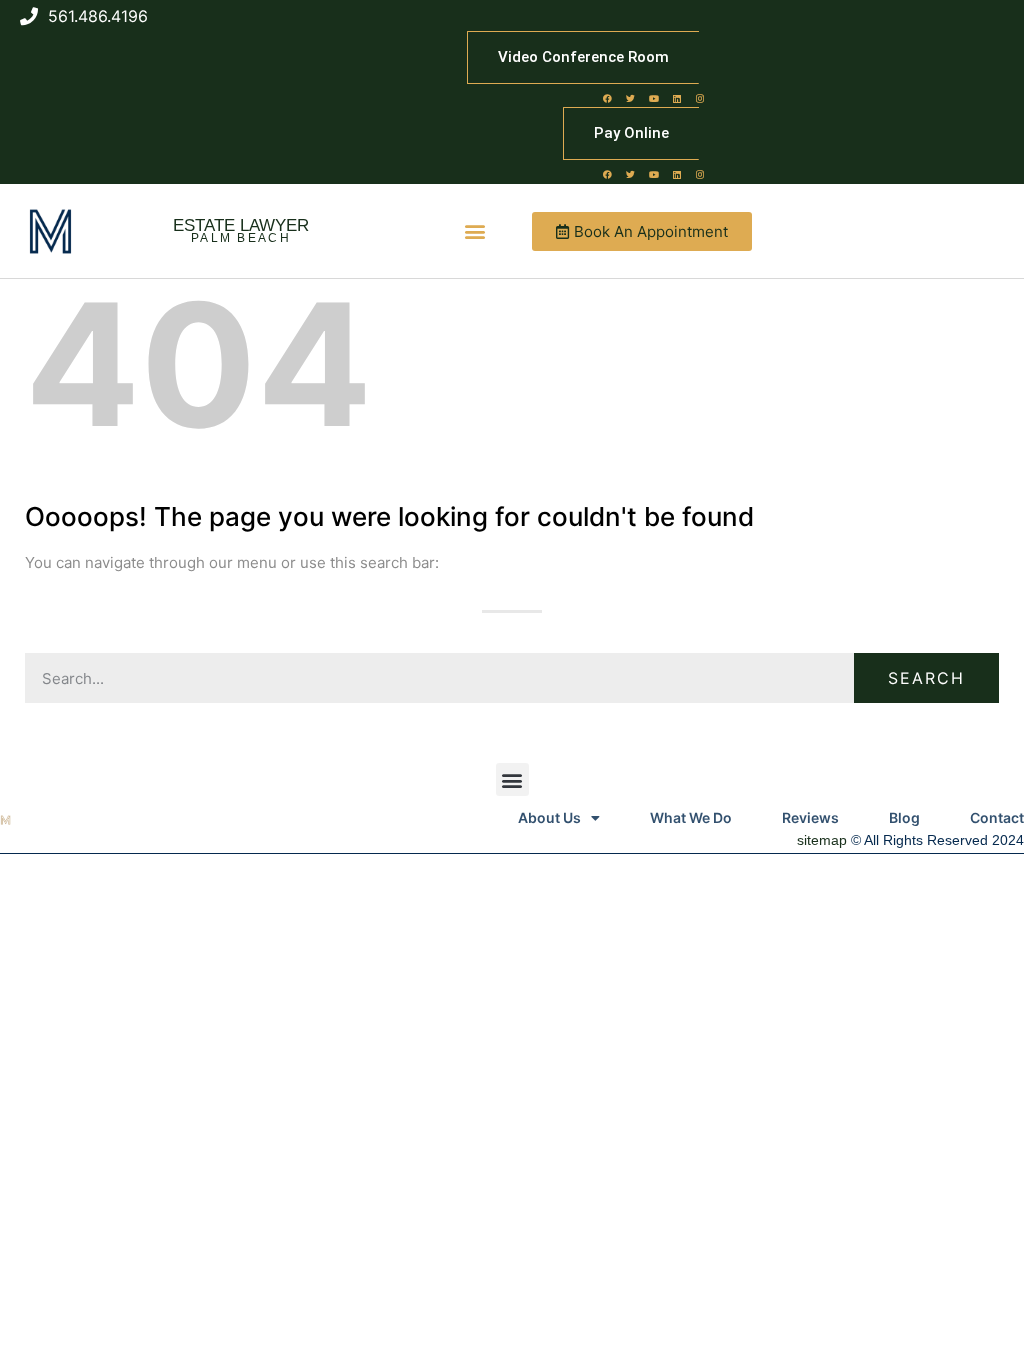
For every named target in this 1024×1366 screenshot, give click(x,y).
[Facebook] (608, 98)
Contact (997, 817)
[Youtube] (654, 98)
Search (926, 678)
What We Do (691, 817)
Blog (904, 817)
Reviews (810, 817)
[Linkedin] (677, 98)
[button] (475, 231)
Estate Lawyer (241, 225)
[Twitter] (631, 98)
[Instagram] (700, 98)
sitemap (822, 840)
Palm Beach (241, 238)
